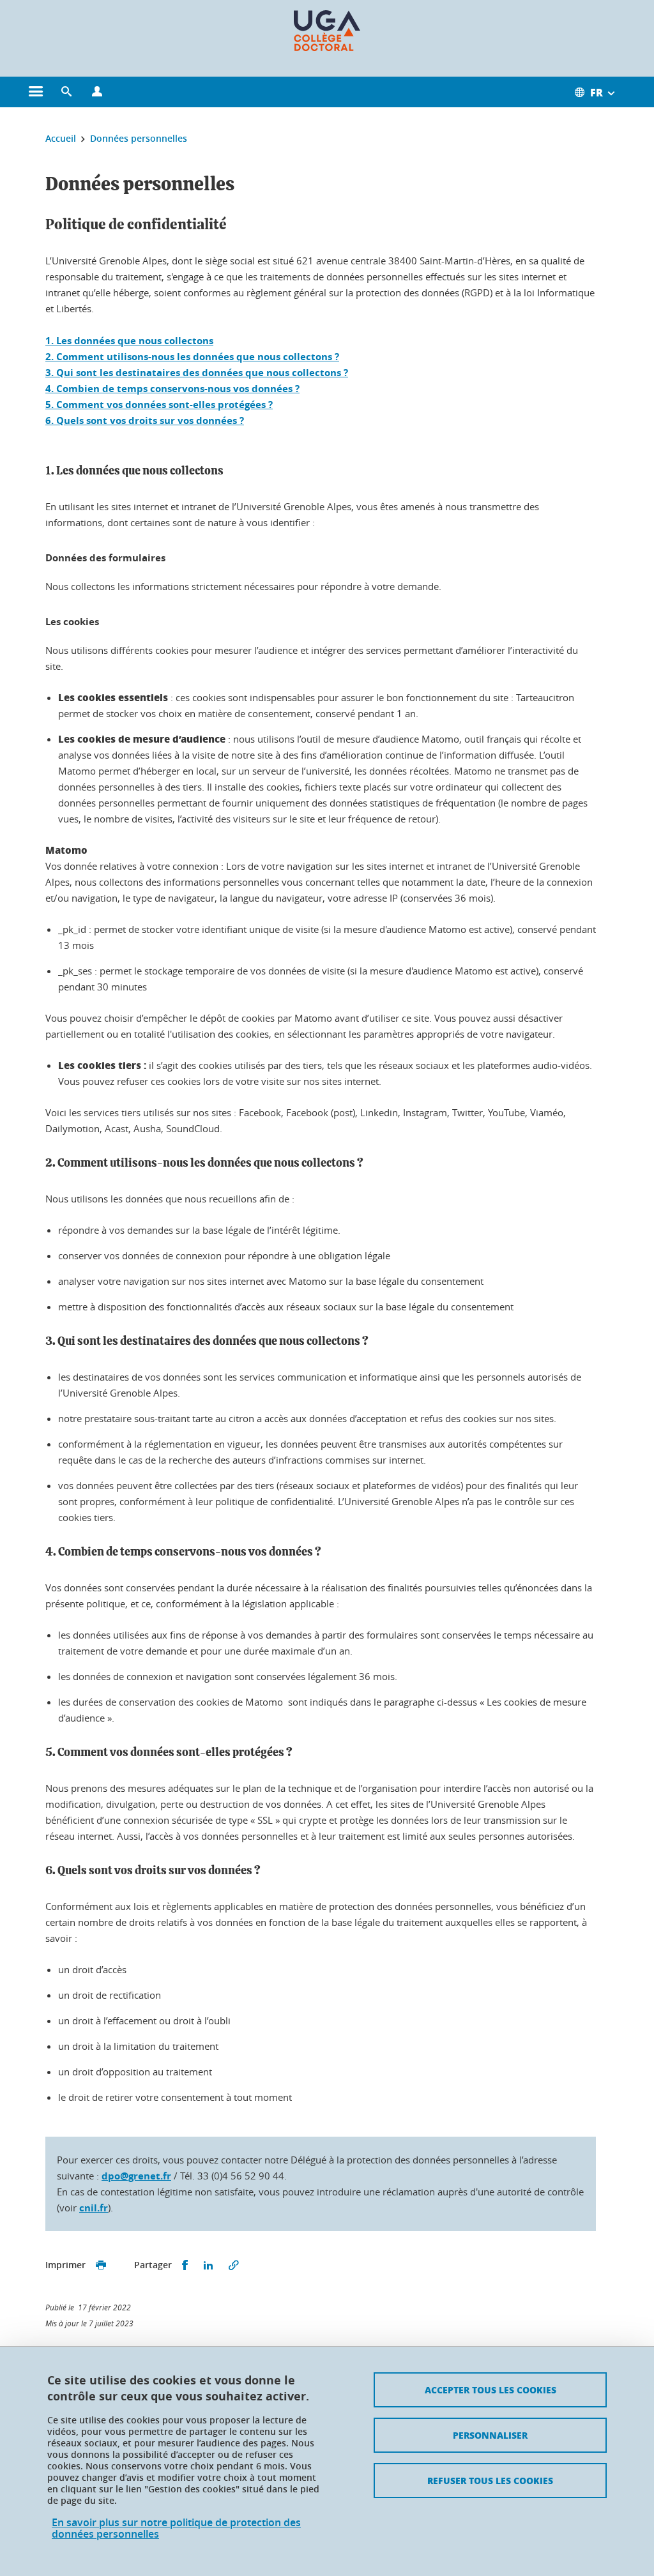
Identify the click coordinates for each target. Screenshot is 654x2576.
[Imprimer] (101, 2265)
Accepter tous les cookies (490, 2390)
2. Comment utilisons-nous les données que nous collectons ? (192, 357)
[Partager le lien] (234, 2265)
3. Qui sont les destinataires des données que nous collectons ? (197, 373)
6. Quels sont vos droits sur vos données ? (145, 420)
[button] (66, 92)
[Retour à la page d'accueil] (327, 31)
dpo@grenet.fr (136, 2176)
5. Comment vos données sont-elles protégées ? (159, 405)
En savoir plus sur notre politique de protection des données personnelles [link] (176, 2528)
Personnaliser (490, 2435)
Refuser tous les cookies (490, 2480)
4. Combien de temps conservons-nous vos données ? (172, 389)
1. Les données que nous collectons (129, 341)
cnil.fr (94, 2208)
